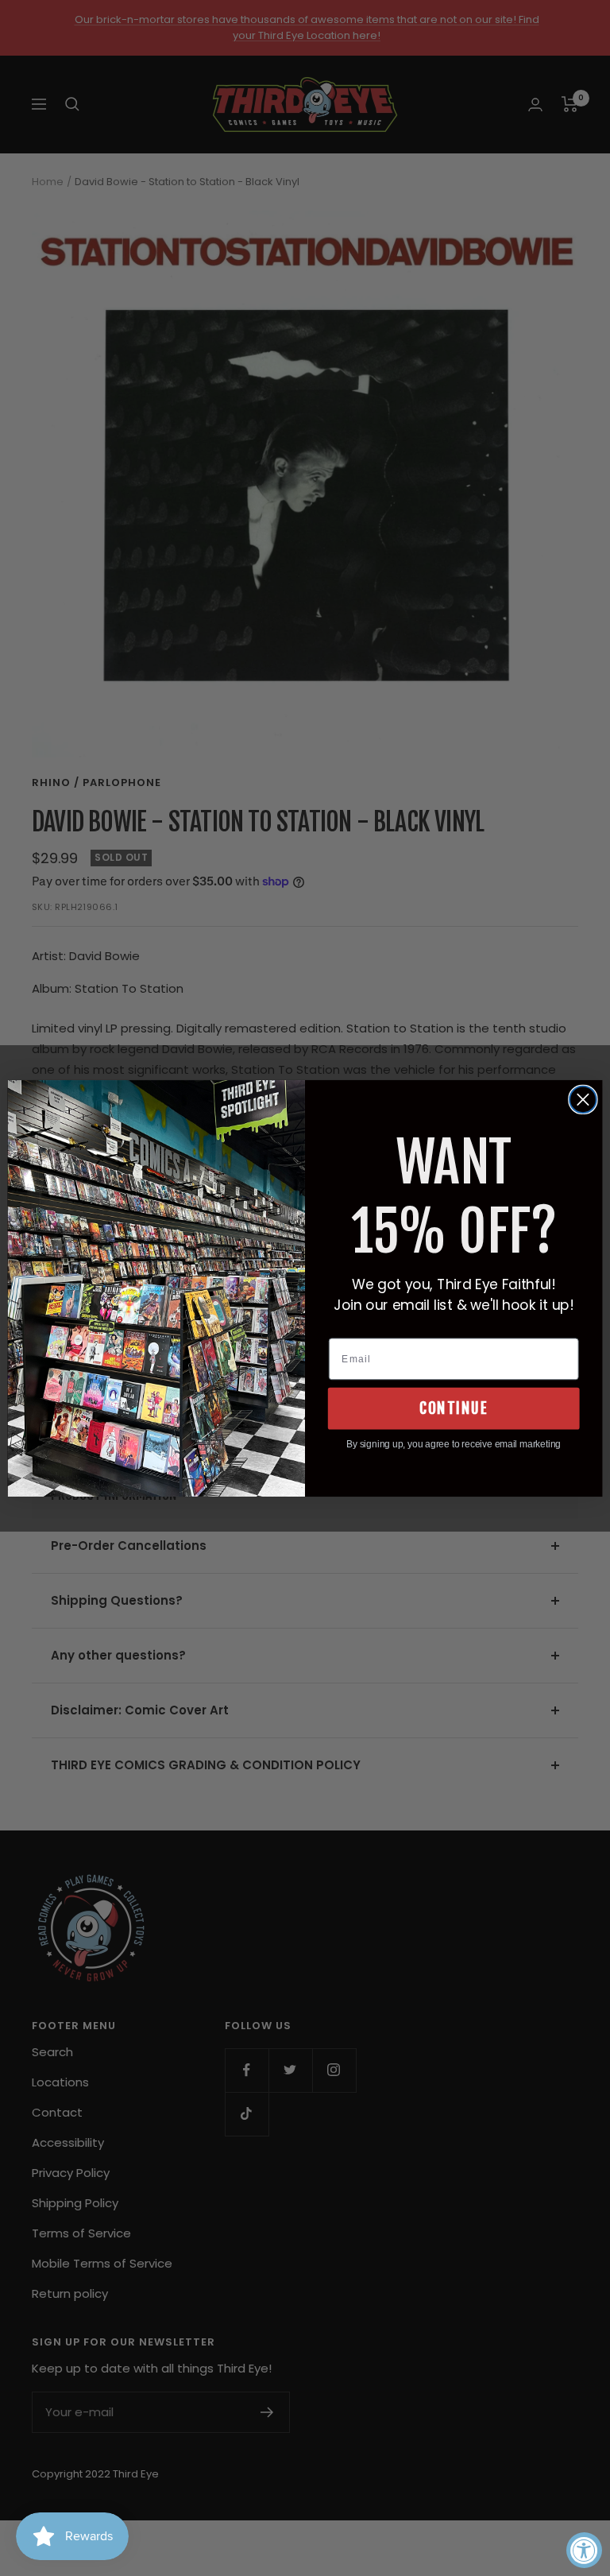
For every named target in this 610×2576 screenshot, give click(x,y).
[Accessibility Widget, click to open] (584, 2550)
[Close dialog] (583, 1099)
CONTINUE (454, 1408)
